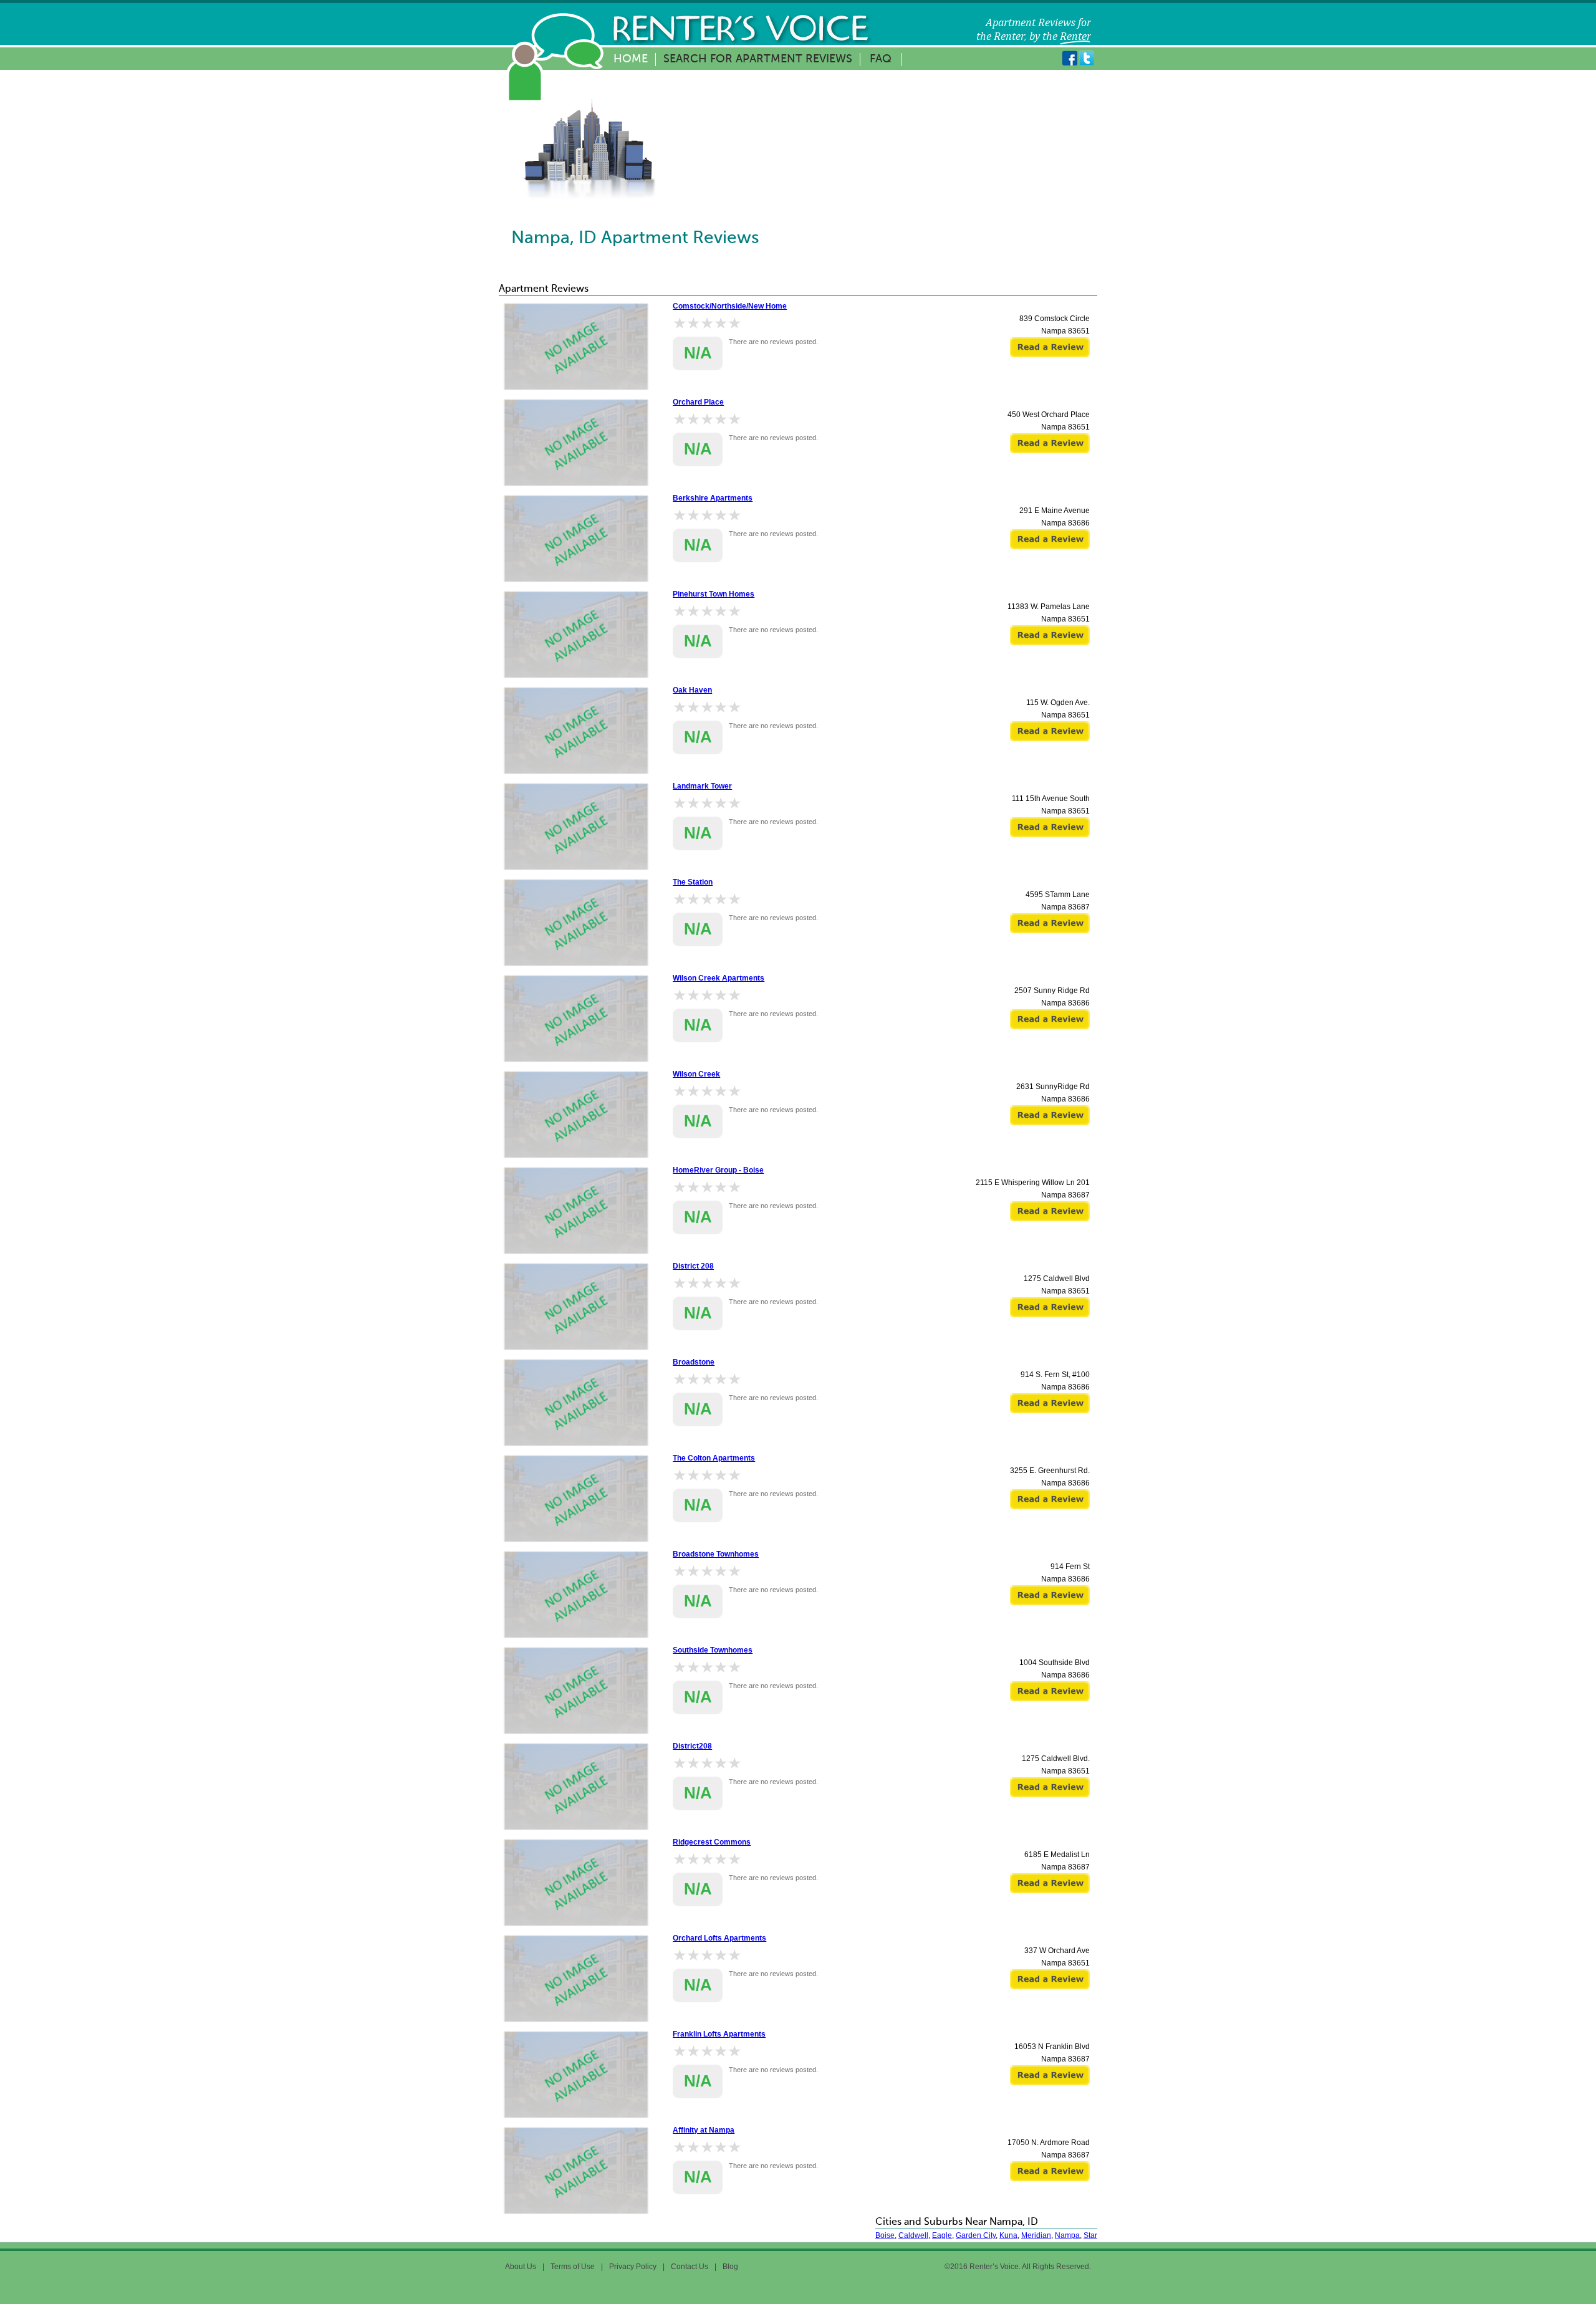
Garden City (976, 2235)
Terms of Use (573, 2267)
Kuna (1008, 2235)
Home (631, 59)
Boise (885, 2235)
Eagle (942, 2235)
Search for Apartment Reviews (758, 59)
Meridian (1036, 2235)
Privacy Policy (633, 2267)
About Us (521, 2267)
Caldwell (913, 2235)
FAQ (881, 59)
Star (1090, 2235)
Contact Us (690, 2267)
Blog (730, 2267)
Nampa (1067, 2235)
